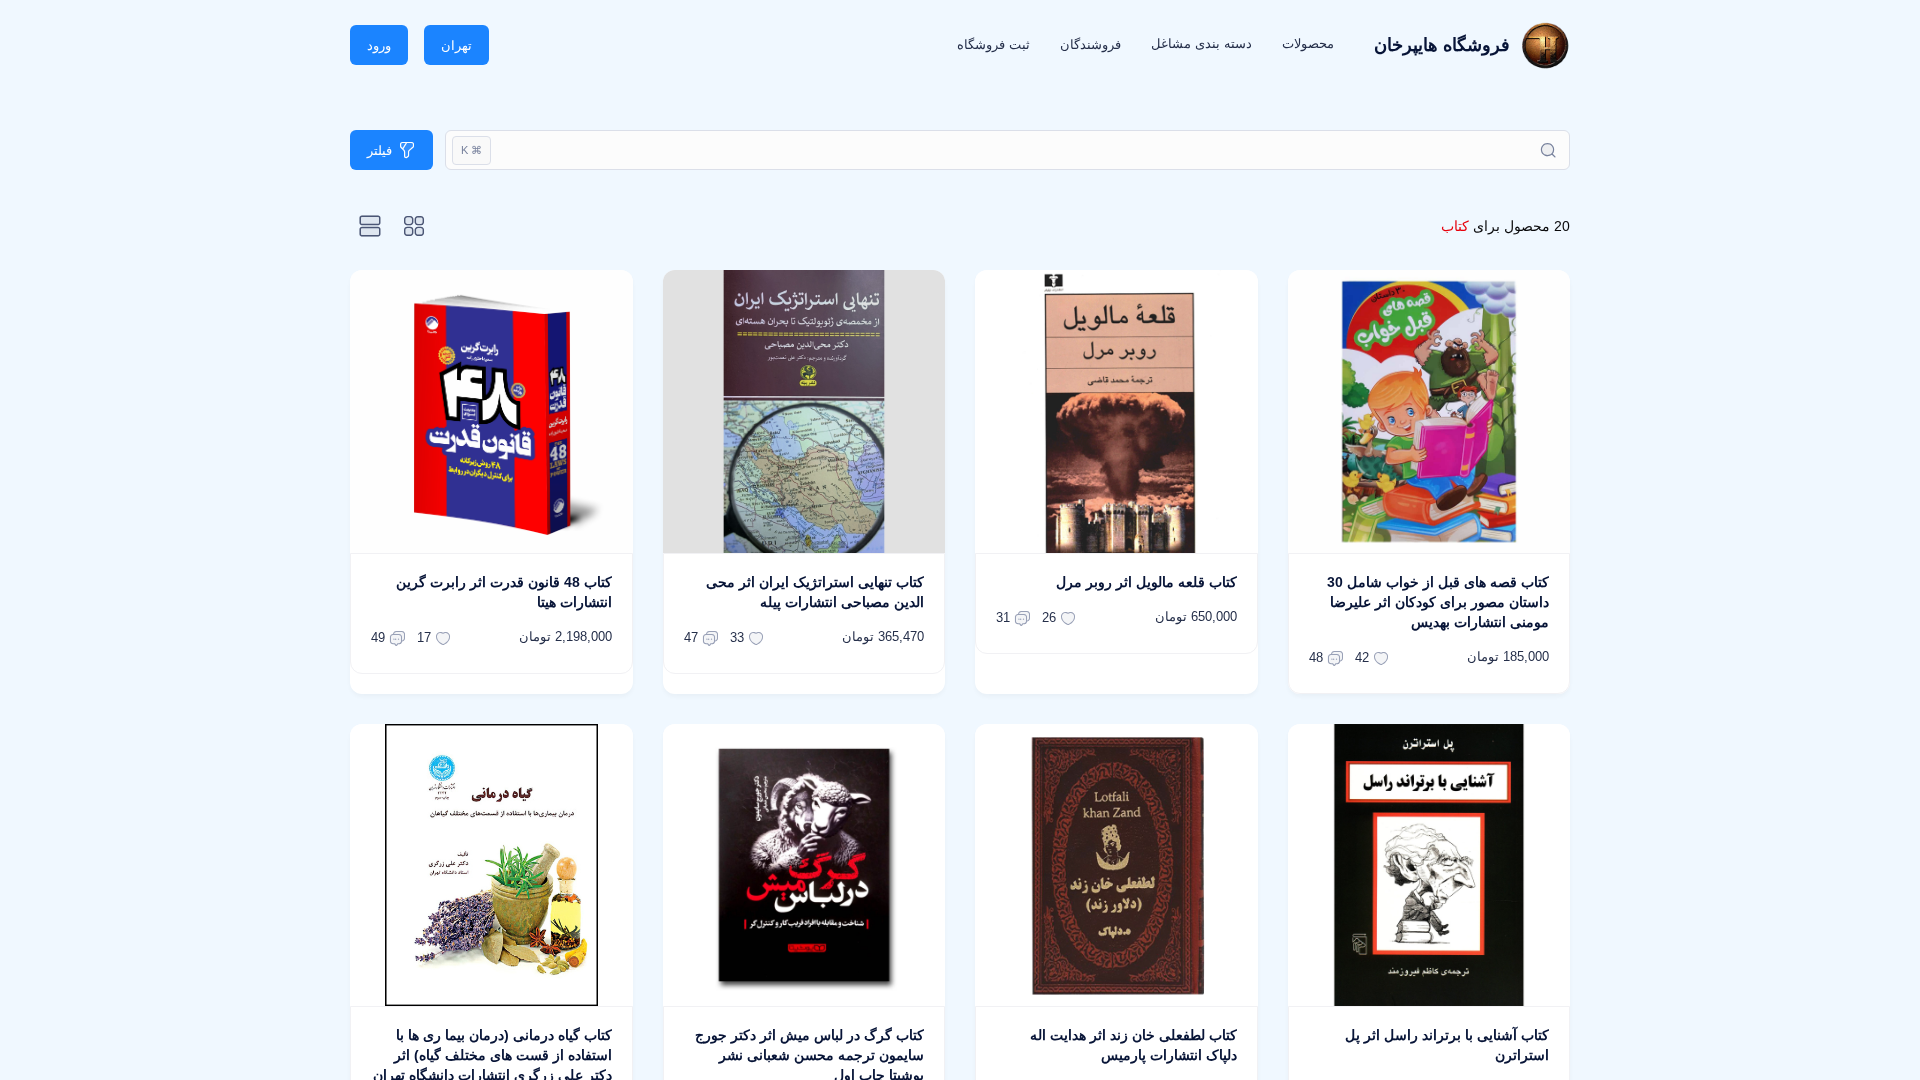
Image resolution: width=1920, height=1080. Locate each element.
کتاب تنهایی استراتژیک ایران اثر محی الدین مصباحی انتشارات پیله (815, 592)
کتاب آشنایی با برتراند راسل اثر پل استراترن (1447, 1045)
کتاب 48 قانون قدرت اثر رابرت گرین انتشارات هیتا (504, 592)
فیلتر (379, 150)
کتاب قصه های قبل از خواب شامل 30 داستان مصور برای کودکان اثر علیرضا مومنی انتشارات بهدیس (1438, 602)
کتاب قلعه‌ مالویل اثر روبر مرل (1146, 582)
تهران (456, 45)
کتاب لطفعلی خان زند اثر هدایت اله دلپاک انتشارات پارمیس (1133, 1045)
